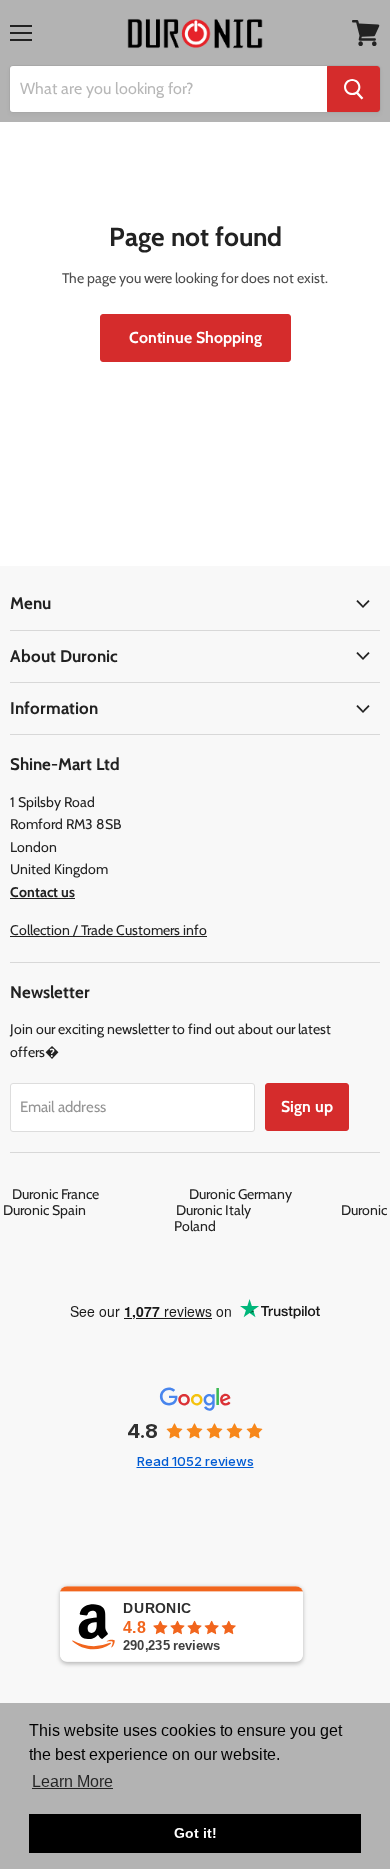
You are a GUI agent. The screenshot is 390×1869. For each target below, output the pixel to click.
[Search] (353, 89)
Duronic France (99, 1194)
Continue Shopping (195, 337)
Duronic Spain (88, 1210)
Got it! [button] (195, 1833)
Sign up (307, 1106)
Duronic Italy (257, 1210)
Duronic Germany (284, 1194)
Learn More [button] (72, 1781)
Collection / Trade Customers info (108, 930)
